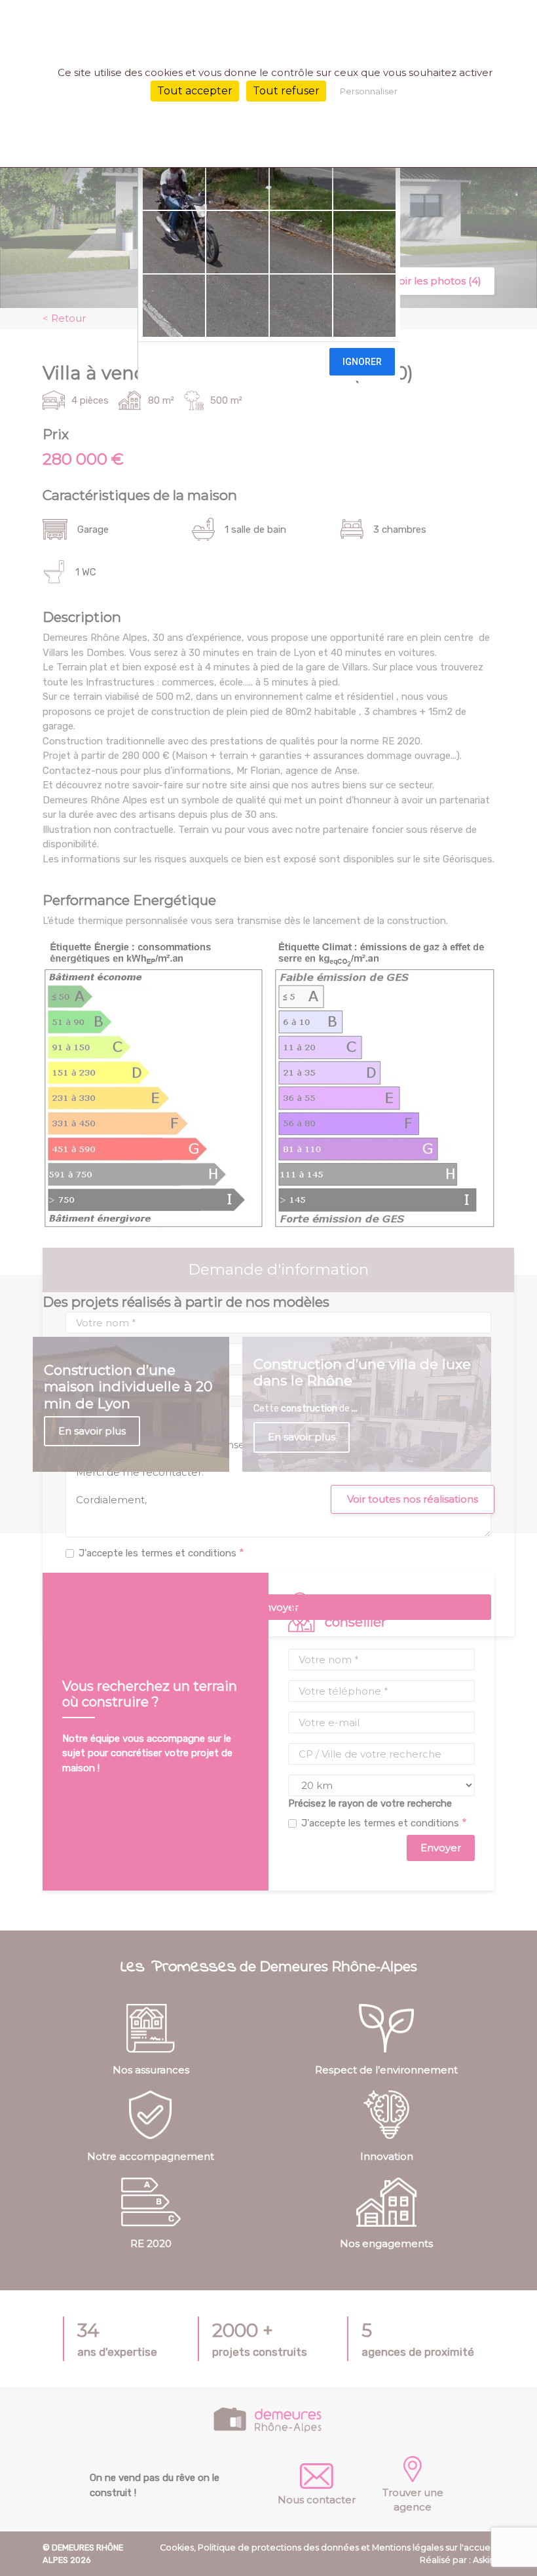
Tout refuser (286, 91)
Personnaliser (369, 91)
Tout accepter (195, 91)
